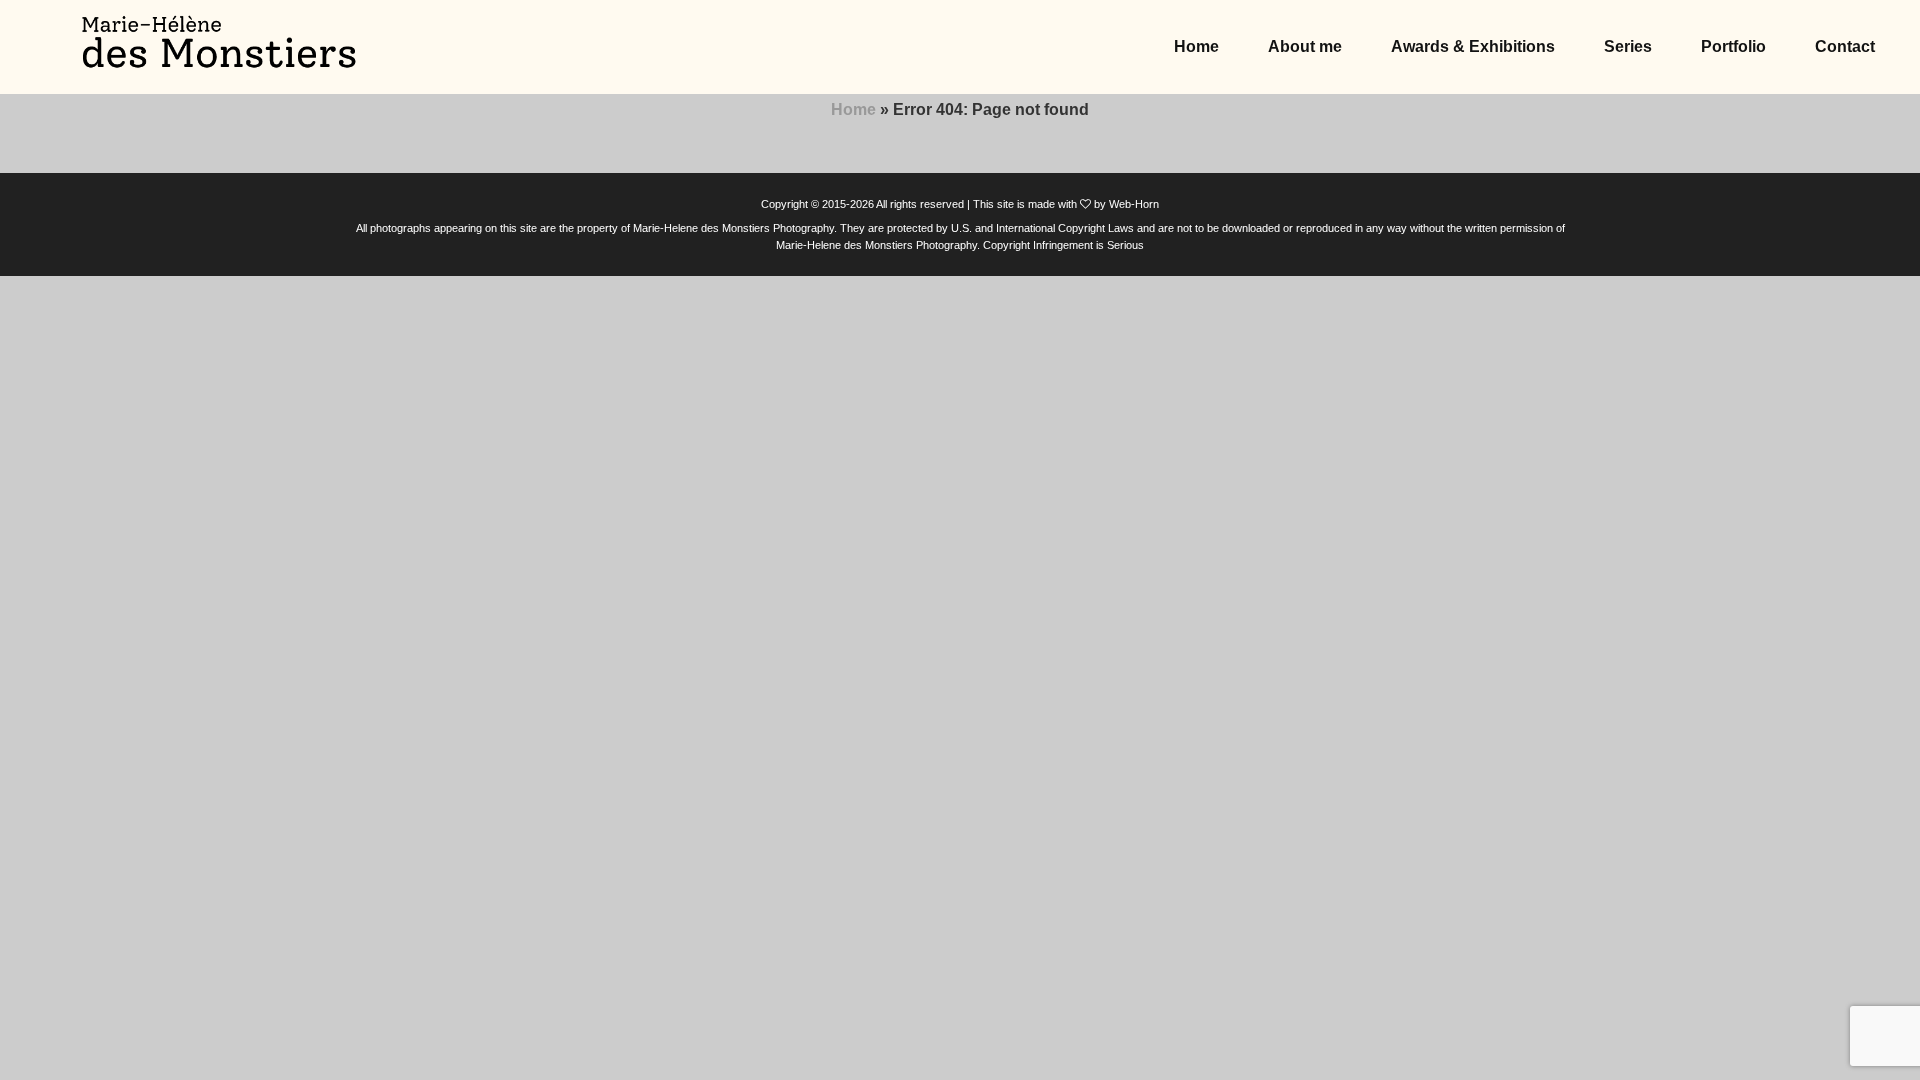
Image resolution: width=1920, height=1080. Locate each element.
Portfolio (1733, 46)
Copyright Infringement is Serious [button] (1063, 245)
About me (1305, 46)
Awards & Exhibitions (1473, 46)
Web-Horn (1134, 204)
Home (1196, 46)
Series (1628, 46)
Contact (1845, 46)
